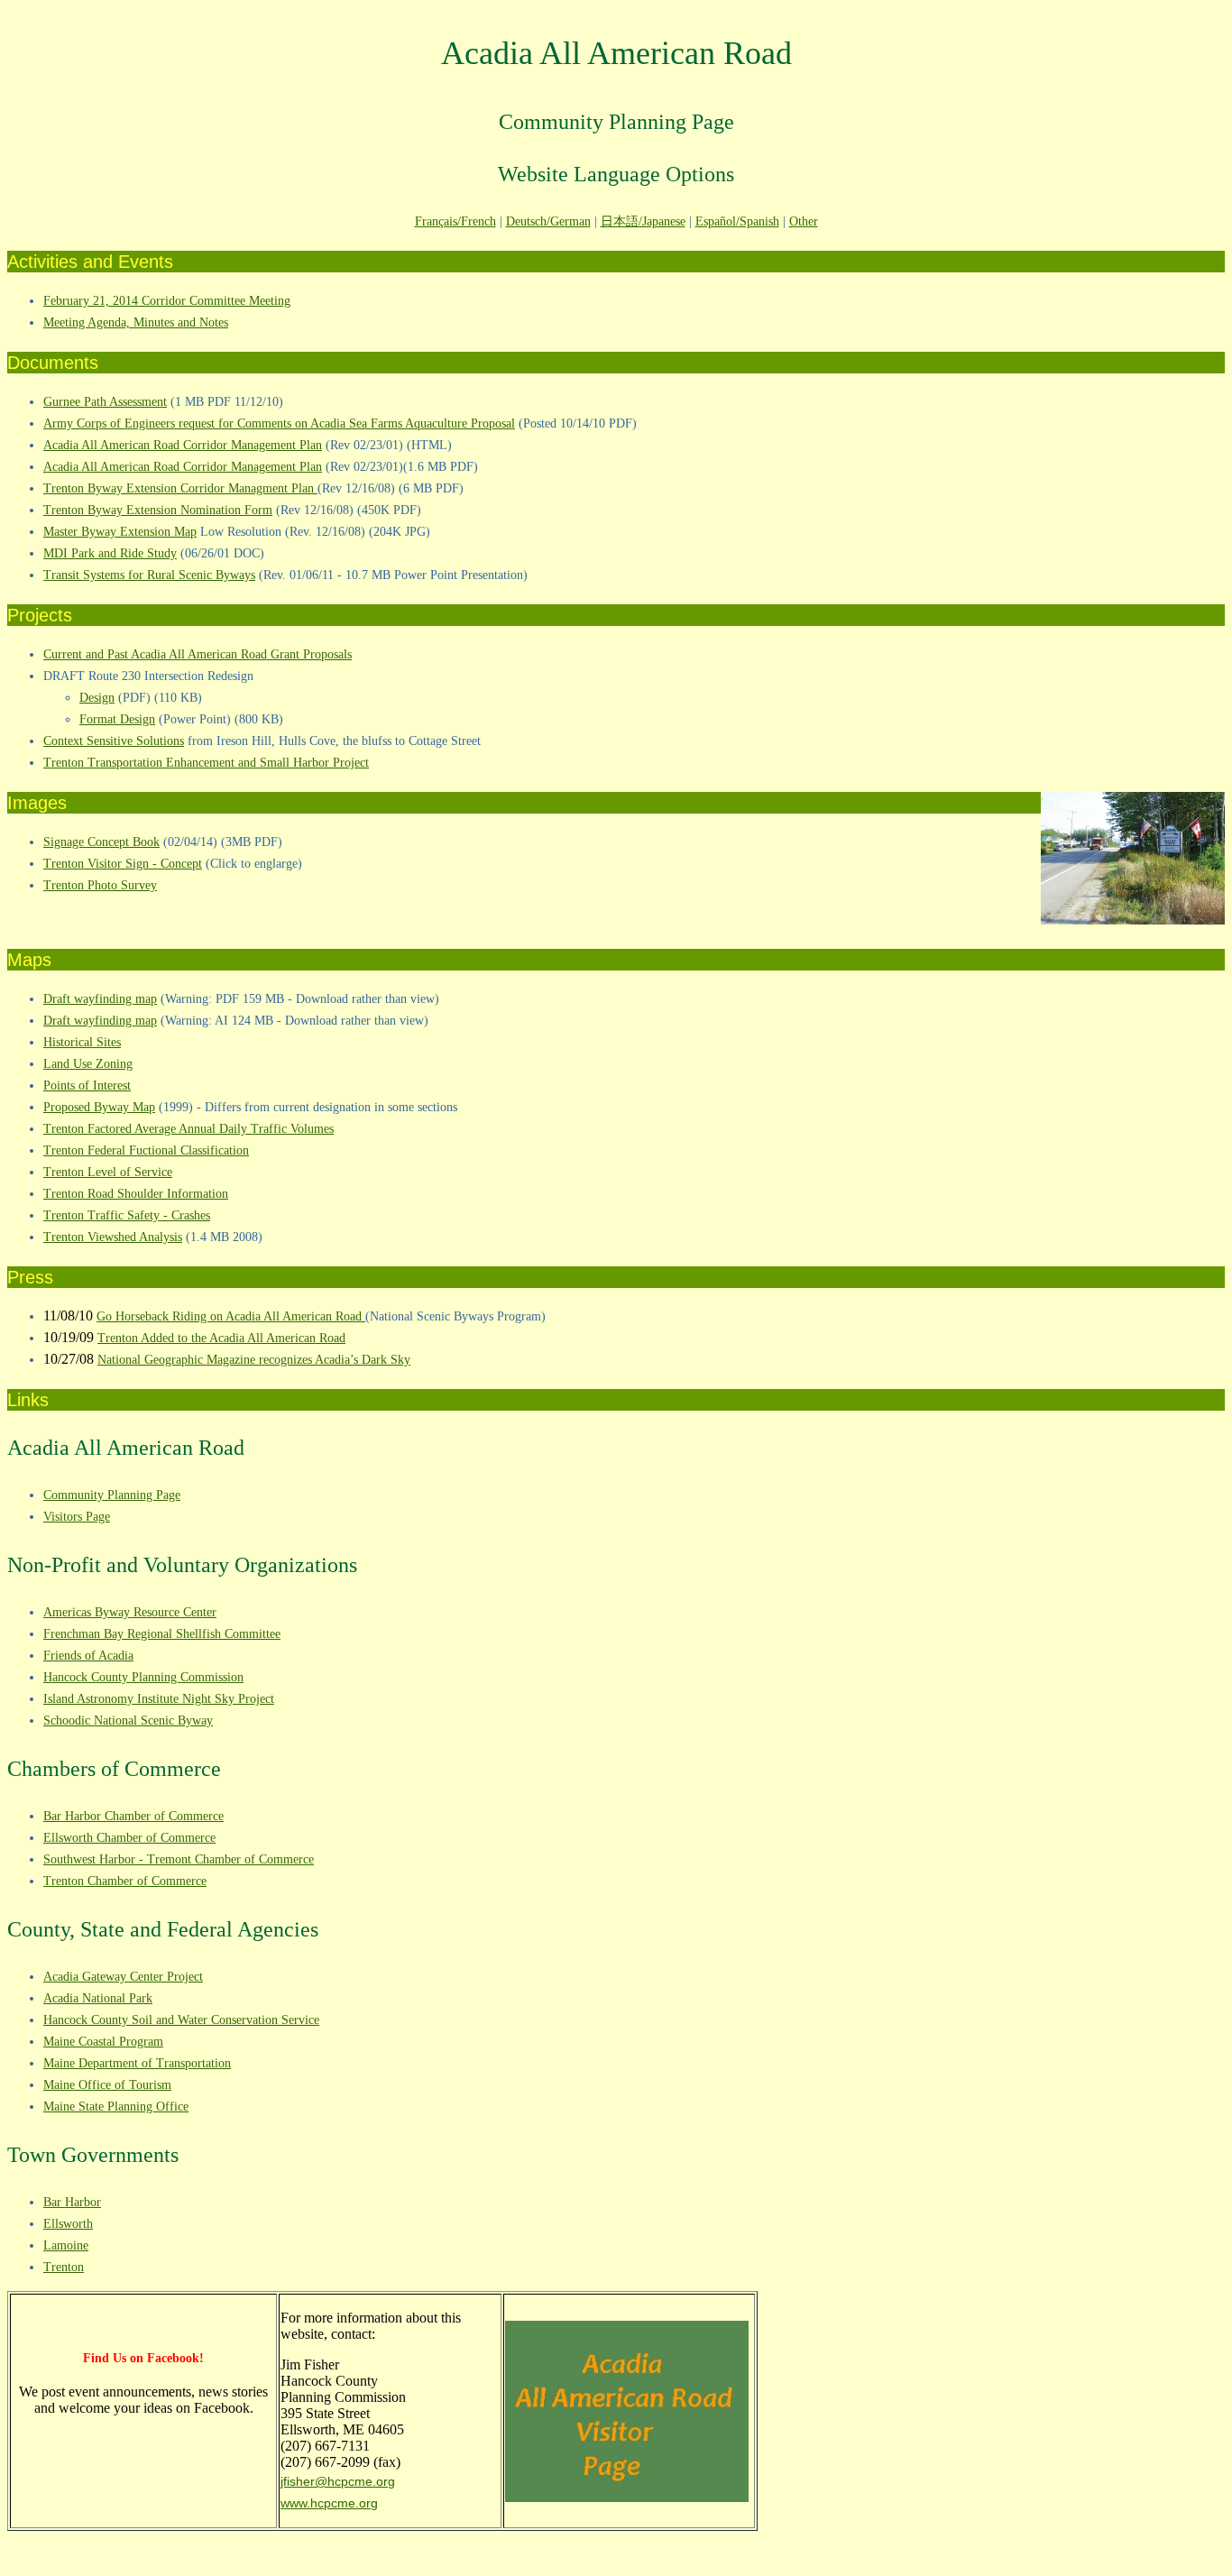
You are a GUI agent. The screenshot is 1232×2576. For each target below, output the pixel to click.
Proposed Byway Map (99, 1107)
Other (804, 221)
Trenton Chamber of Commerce (125, 1881)
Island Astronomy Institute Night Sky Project (159, 1699)
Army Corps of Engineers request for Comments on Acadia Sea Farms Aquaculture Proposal (279, 423)
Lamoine (66, 2245)
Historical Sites (82, 1042)
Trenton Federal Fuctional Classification (146, 1150)
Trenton (64, 2267)
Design (97, 698)
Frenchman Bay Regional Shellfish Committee (162, 1634)
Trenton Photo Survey (100, 885)
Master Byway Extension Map (120, 532)
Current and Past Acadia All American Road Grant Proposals (198, 654)
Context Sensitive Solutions (114, 741)
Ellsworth (68, 2224)
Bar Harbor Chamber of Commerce (133, 1816)
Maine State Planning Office (116, 2107)
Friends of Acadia (88, 1656)
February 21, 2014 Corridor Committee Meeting (167, 301)
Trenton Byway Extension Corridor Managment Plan (180, 488)
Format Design (117, 719)
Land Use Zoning (88, 1064)
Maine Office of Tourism (107, 2085)
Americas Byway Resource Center (130, 1612)
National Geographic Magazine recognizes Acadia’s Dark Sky (254, 1360)
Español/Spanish (737, 221)
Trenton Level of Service (108, 1172)
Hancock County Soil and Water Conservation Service (181, 2020)
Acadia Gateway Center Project (123, 1977)
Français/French (455, 221)
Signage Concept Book (101, 842)
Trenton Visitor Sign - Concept (123, 864)
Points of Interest (87, 1086)
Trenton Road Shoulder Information (136, 1194)
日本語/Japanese (643, 221)
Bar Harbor (72, 2202)
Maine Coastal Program (103, 2042)
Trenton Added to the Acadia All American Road (221, 1338)
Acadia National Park (98, 1998)
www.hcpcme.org (329, 2503)
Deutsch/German (548, 221)
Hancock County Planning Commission (143, 1677)
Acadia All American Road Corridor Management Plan (183, 445)
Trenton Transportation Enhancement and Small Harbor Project (206, 763)
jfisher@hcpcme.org (338, 2481)
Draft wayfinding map (100, 999)
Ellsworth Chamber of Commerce (129, 1838)
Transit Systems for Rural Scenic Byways (149, 575)
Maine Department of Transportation (137, 2063)
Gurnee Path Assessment (105, 402)
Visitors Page (77, 1517)
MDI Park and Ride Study (110, 553)
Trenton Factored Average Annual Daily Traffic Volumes (188, 1129)
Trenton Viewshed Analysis (113, 1237)
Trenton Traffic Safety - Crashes (127, 1215)
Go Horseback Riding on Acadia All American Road (231, 1316)
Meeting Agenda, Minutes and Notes (136, 322)
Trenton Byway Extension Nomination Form (158, 510)
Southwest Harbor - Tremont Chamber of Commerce (179, 1859)
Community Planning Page (112, 1495)
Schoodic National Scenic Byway (128, 1720)
